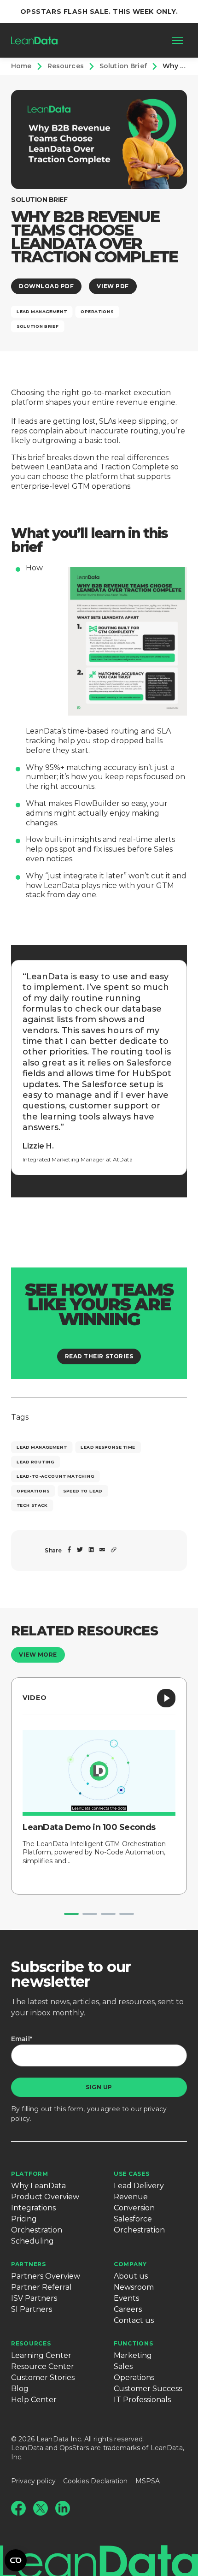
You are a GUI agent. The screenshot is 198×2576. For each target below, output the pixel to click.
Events (126, 2298)
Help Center (34, 2400)
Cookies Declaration (96, 2481)
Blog (20, 2389)
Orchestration (37, 2230)
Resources (31, 2343)
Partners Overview (46, 2276)
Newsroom (134, 2287)
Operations (134, 2378)
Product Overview (45, 2197)
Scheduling (32, 2241)
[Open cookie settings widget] (16, 2560)
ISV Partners (34, 2298)
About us (131, 2276)
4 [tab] (127, 1914)
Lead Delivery (139, 2186)
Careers (128, 2309)
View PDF (113, 286)
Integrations (33, 2208)
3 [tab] (108, 1914)
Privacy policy (33, 2481)
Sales (123, 2366)
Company (130, 2264)
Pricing (24, 2219)
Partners (29, 2264)
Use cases (131, 2174)
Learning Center (41, 2355)
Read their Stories (99, 1356)
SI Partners (32, 2309)
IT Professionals (142, 2400)
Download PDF (46, 286)
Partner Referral (41, 2287)
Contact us (134, 2320)
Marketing (133, 2355)
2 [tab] (90, 1914)
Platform (30, 2174)
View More (38, 1655)
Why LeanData (38, 2186)
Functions (133, 2343)
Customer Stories (43, 2378)
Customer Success (148, 2389)
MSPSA (148, 2481)
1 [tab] (71, 1914)
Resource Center (43, 2366)
